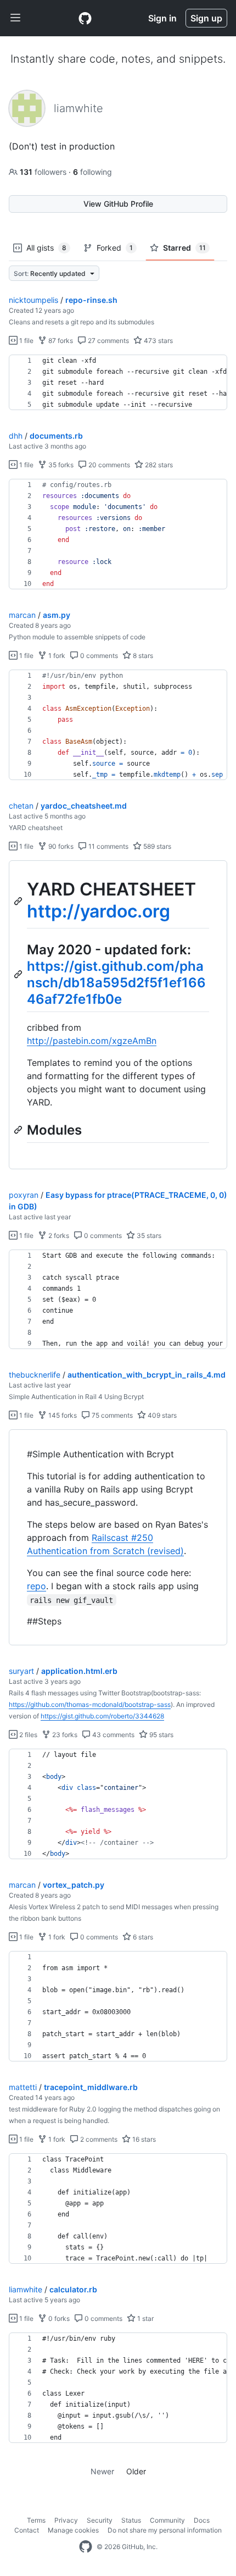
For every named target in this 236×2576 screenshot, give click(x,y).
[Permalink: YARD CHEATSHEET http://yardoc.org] (19, 901)
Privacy (66, 2520)
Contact (27, 2530)
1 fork (56, 656)
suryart (21, 1671)
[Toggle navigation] (15, 18)
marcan (22, 615)
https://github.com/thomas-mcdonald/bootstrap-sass (90, 1704)
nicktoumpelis (33, 300)
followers (44, 172)
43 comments (113, 1735)
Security (100, 2520)
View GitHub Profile (118, 204)
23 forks (64, 1735)
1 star (145, 2318)
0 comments (98, 656)
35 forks (60, 465)
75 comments (111, 1415)
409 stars (161, 1415)
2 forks (58, 1236)
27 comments (108, 341)
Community (167, 2520)
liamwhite (26, 2289)
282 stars (158, 465)
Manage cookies (73, 2530)
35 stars (148, 1236)
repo (36, 1586)
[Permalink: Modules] (19, 1130)
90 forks (60, 846)
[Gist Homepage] (85, 18)
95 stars (161, 1735)
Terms (36, 2520)
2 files (27, 1735)
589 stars (156, 846)
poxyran (24, 1195)
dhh (16, 436)
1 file (26, 341)
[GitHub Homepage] (86, 2547)
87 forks (60, 341)
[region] (118, 383)
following (92, 172)
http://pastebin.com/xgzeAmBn (92, 1041)
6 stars (142, 1937)
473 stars (158, 341)
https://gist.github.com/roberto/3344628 (102, 1716)
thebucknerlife (35, 1375)
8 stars (142, 656)
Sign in (162, 18)
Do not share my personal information (165, 2530)
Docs (202, 2520)
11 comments (108, 846)
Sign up (206, 18)
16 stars (143, 2139)
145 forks (62, 1415)
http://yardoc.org (99, 911)
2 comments (98, 2139)
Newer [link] (102, 2471)
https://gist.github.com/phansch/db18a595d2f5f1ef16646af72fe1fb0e (116, 983)
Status (131, 2520)
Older (136, 2471)
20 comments (108, 465)
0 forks (58, 2318)
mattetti (23, 2087)
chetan (21, 806)
